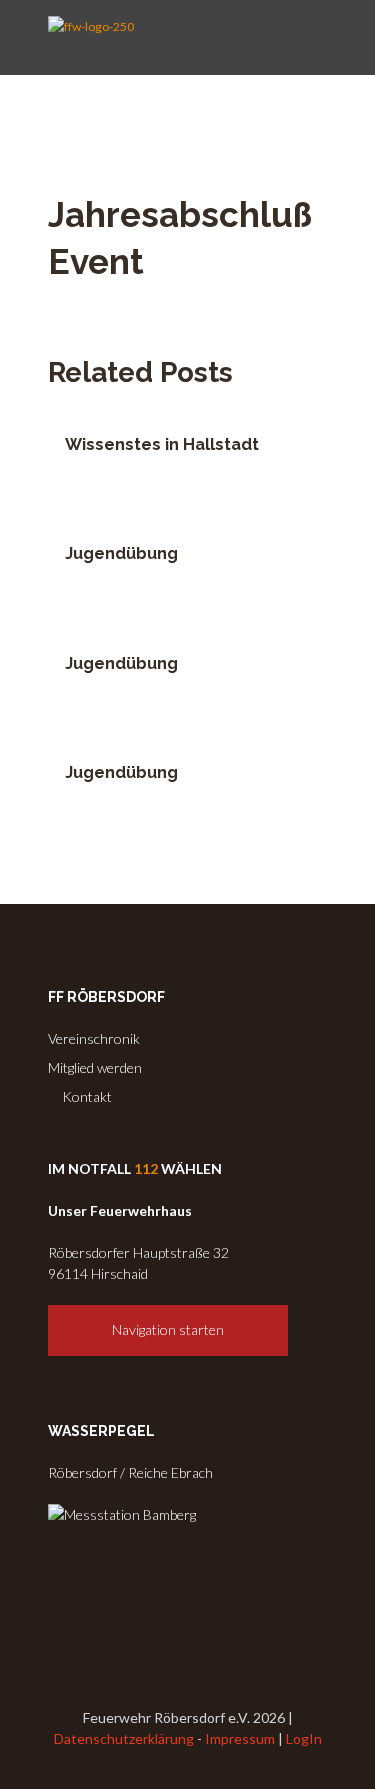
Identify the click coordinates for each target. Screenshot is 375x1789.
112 (146, 1168)
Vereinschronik (94, 1038)
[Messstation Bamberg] (122, 1514)
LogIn (304, 1738)
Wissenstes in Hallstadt (162, 444)
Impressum (240, 1738)
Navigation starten (168, 1329)
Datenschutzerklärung (124, 1738)
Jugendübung (121, 553)
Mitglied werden (95, 1067)
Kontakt (85, 1096)
